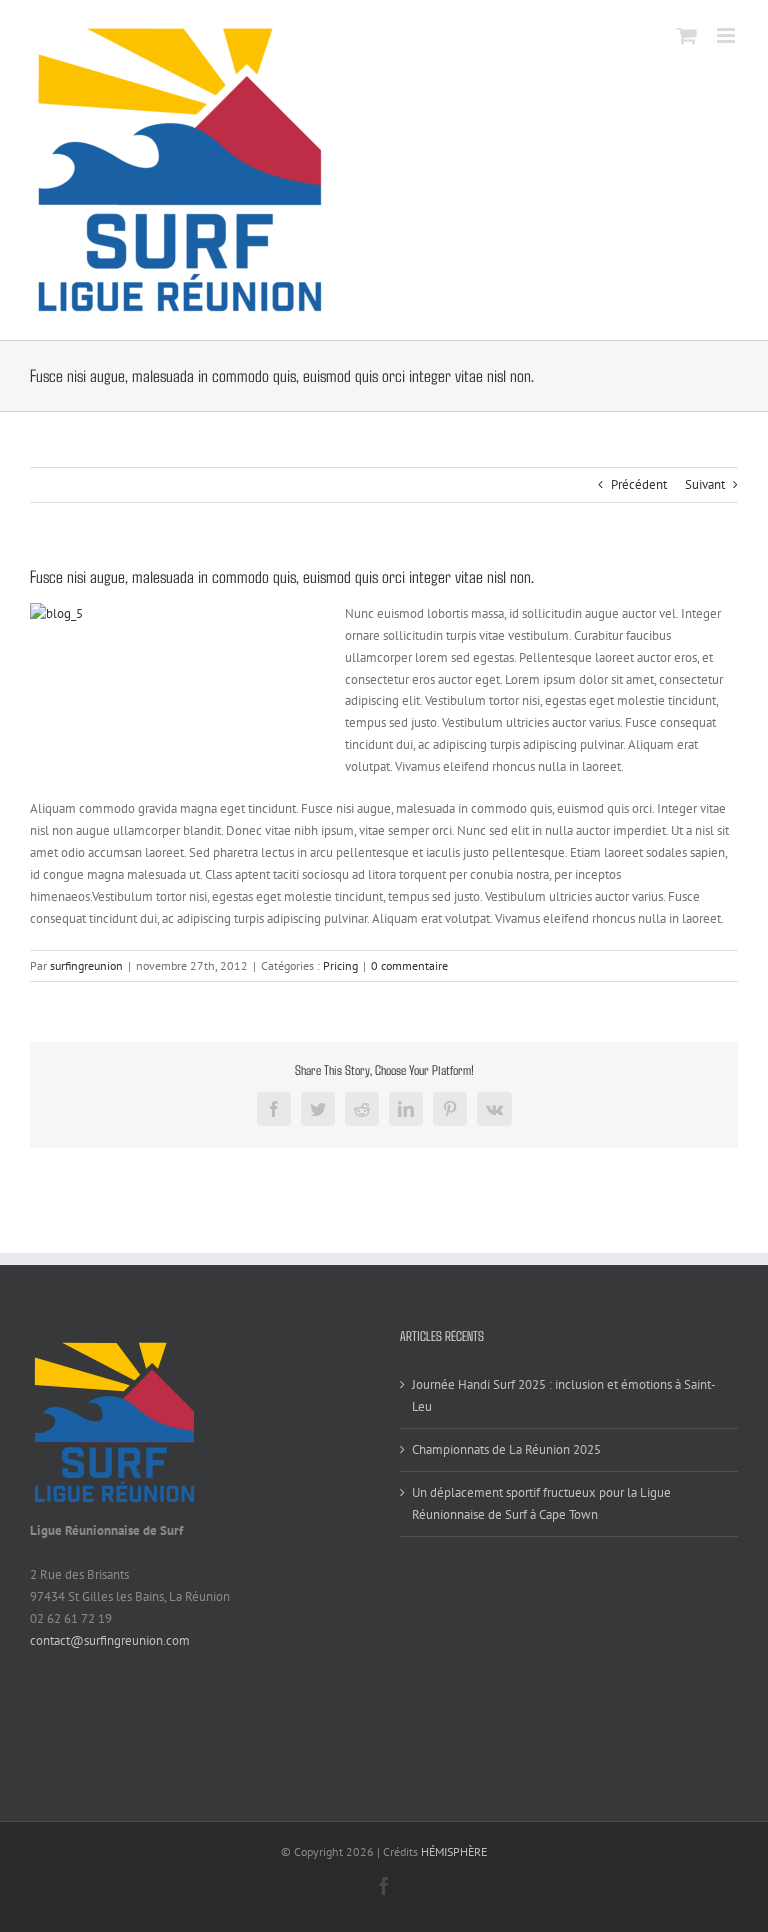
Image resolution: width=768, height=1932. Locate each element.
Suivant (705, 484)
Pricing (340, 965)
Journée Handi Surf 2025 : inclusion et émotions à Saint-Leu (564, 1395)
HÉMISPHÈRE (454, 1851)
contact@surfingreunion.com (110, 1640)
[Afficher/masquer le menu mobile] (727, 35)
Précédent (639, 484)
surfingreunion (86, 965)
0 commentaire (409, 965)
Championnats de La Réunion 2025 (506, 1449)
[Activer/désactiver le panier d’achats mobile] (687, 35)
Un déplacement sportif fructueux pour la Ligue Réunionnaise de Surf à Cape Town (541, 1503)
